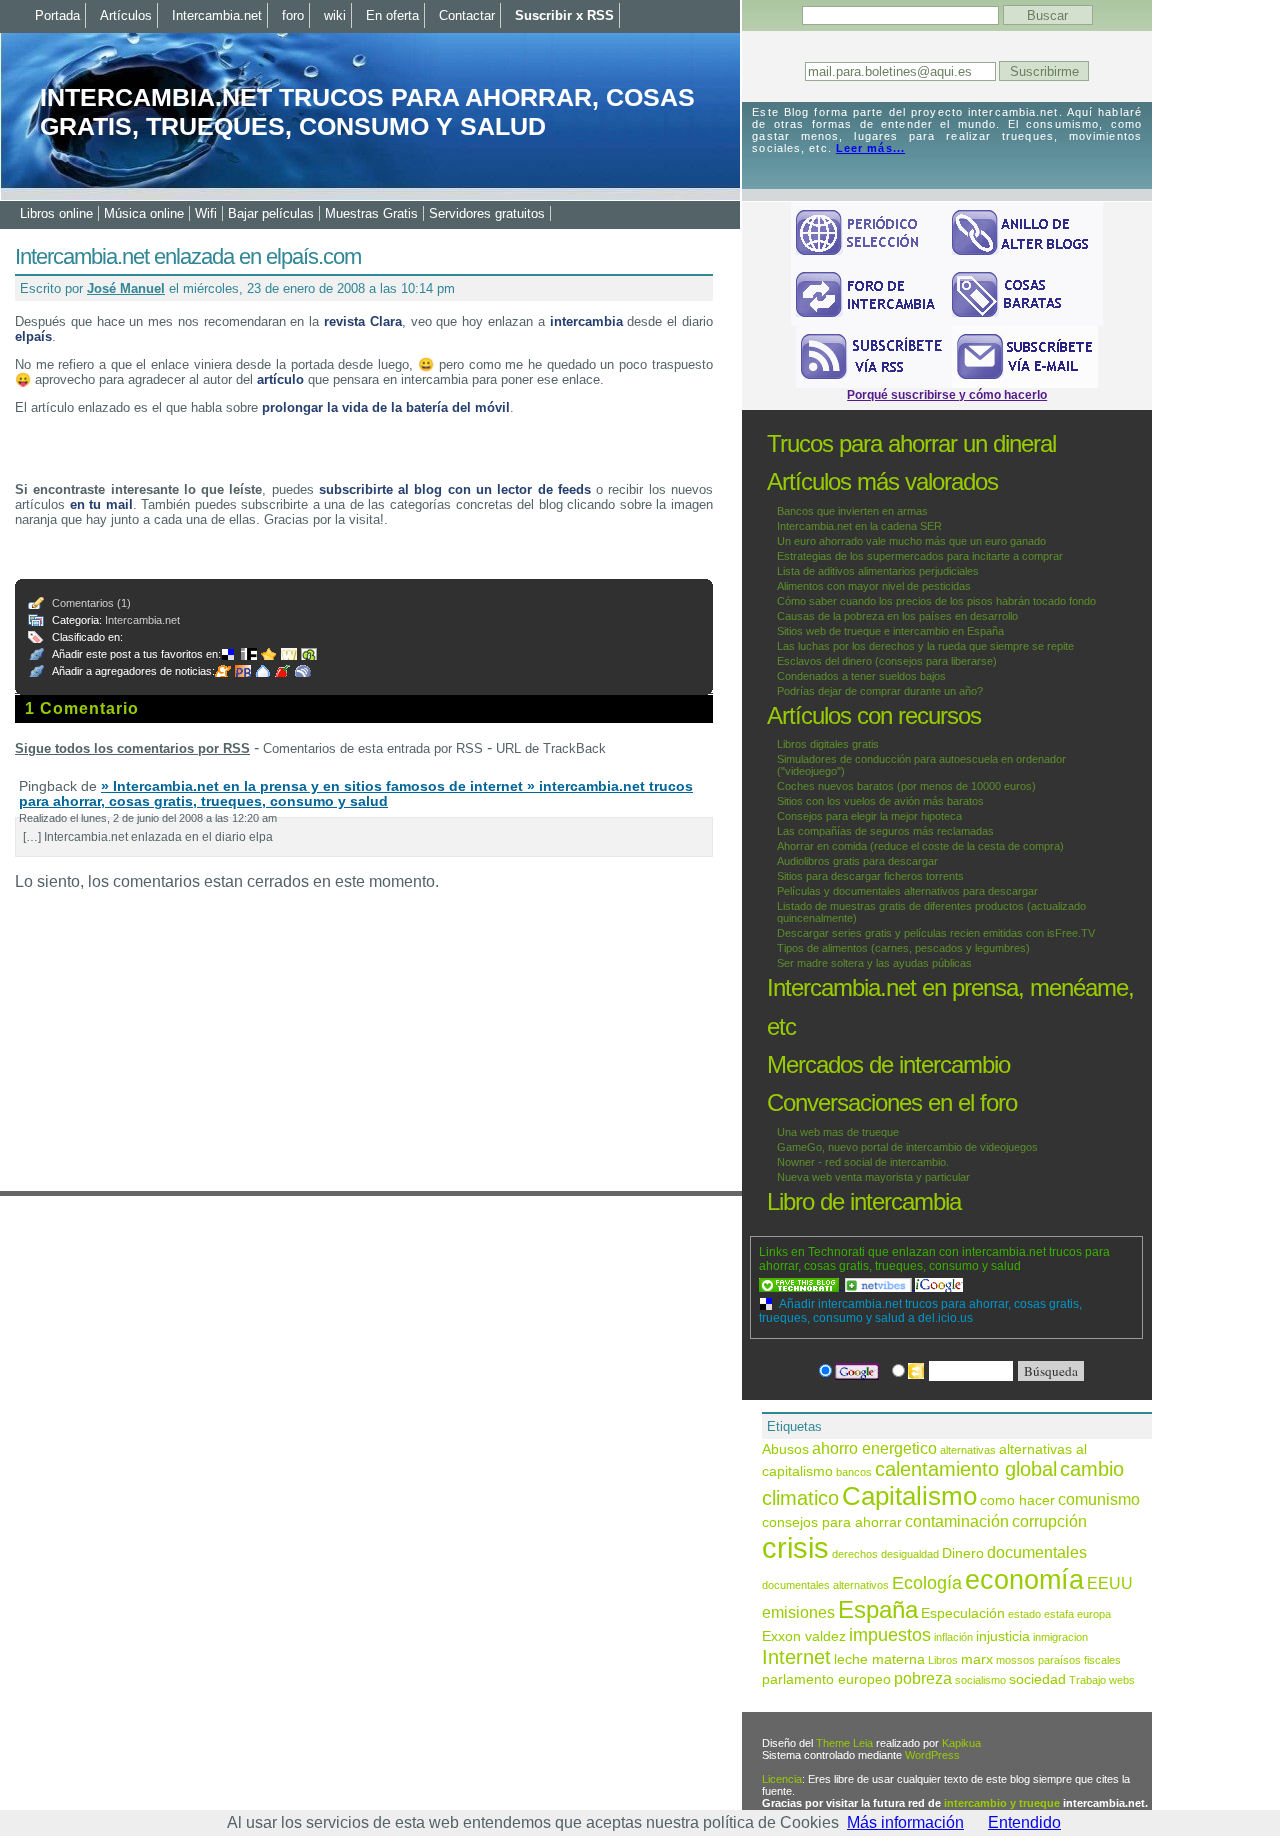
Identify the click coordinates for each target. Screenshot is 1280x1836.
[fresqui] (265, 671)
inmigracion (1060, 1637)
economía (1024, 1580)
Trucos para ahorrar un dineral (911, 443)
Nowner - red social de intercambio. (863, 1162)
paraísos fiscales (1079, 1660)
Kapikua (961, 1743)
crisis (795, 1547)
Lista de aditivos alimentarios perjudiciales (878, 571)
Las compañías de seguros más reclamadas (885, 831)
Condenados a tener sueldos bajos (861, 676)
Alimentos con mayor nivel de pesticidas (874, 586)
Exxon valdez (804, 1636)
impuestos (890, 1634)
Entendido (1024, 1822)
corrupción (1049, 1521)
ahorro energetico (874, 1448)
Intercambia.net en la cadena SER (859, 526)
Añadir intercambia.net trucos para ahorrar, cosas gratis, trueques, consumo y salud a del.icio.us (920, 1311)
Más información (905, 1822)
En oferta (392, 15)
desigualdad (910, 1554)
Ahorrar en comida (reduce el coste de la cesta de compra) (920, 846)
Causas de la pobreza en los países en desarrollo (897, 616)
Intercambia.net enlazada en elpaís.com (188, 256)
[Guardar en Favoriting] (311, 654)
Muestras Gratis (371, 213)
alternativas (968, 1450)
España (878, 1609)
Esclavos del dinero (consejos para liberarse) (887, 661)
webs (1122, 1680)
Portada (57, 15)
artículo (280, 379)
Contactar (467, 15)
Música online (144, 213)
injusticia (1003, 1636)
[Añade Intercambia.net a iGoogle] (939, 1285)
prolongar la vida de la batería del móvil (386, 407)
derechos (855, 1554)
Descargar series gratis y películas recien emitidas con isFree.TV (936, 933)
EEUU (1110, 1583)
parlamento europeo (826, 1679)
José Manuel (126, 288)
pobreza (923, 1678)
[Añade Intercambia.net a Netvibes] (880, 1285)
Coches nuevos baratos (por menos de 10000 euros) (906, 786)
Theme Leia (844, 1743)
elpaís (33, 336)
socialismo (980, 1680)
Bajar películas (271, 213)
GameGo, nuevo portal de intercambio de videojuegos (907, 1147)
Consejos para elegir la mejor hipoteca (869, 816)
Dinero (963, 1553)
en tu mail (101, 504)
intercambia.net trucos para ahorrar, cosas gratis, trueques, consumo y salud (367, 111)
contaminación (957, 1521)
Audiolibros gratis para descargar (857, 861)
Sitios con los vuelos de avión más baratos (880, 801)
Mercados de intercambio (888, 1064)
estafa (1059, 1614)
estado (1024, 1614)
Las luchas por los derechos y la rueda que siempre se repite (925, 646)
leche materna (879, 1659)
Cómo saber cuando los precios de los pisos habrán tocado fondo (936, 601)
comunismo (1099, 1499)
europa (1094, 1614)
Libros (943, 1660)
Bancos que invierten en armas (852, 511)
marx (977, 1659)
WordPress (932, 1755)
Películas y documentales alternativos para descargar (907, 891)
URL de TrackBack (551, 748)
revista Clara (363, 321)
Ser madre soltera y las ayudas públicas (874, 963)
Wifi (206, 213)
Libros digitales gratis (828, 744)
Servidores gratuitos (487, 213)
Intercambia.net (142, 620)
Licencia (782, 1779)
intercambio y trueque (1002, 1803)
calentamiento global (966, 1469)
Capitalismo (909, 1496)
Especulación (963, 1613)
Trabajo (1087, 1680)
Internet (796, 1657)
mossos (1015, 1660)
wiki (335, 15)
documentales (1037, 1552)
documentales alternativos (825, 1585)
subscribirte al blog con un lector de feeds (455, 489)
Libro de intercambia (864, 1201)
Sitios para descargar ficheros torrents (870, 876)
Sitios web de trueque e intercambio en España (890, 631)
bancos (854, 1472)
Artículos (126, 15)
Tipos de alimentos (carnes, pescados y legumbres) (903, 948)
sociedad (1037, 1679)
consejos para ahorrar (832, 1522)
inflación (953, 1637)
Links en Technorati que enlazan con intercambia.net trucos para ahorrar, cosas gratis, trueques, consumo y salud (934, 1259)
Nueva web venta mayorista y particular (873, 1177)
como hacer (1017, 1500)
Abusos (785, 1449)
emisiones (798, 1612)
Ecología (927, 1582)
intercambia (586, 321)
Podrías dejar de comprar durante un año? (880, 691)
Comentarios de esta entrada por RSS (373, 748)
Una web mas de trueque (838, 1132)
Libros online (56, 213)
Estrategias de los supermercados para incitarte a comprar (920, 556)
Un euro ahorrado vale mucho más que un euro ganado (911, 541)
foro (293, 15)
